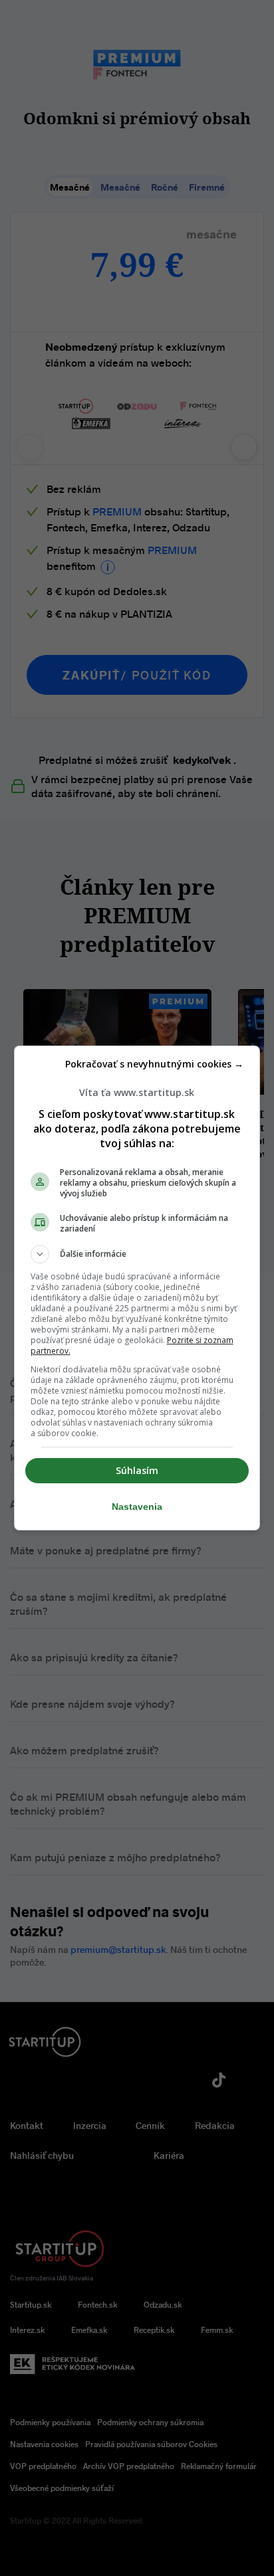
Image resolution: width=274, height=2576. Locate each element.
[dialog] (137, 1288)
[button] (137, 1254)
